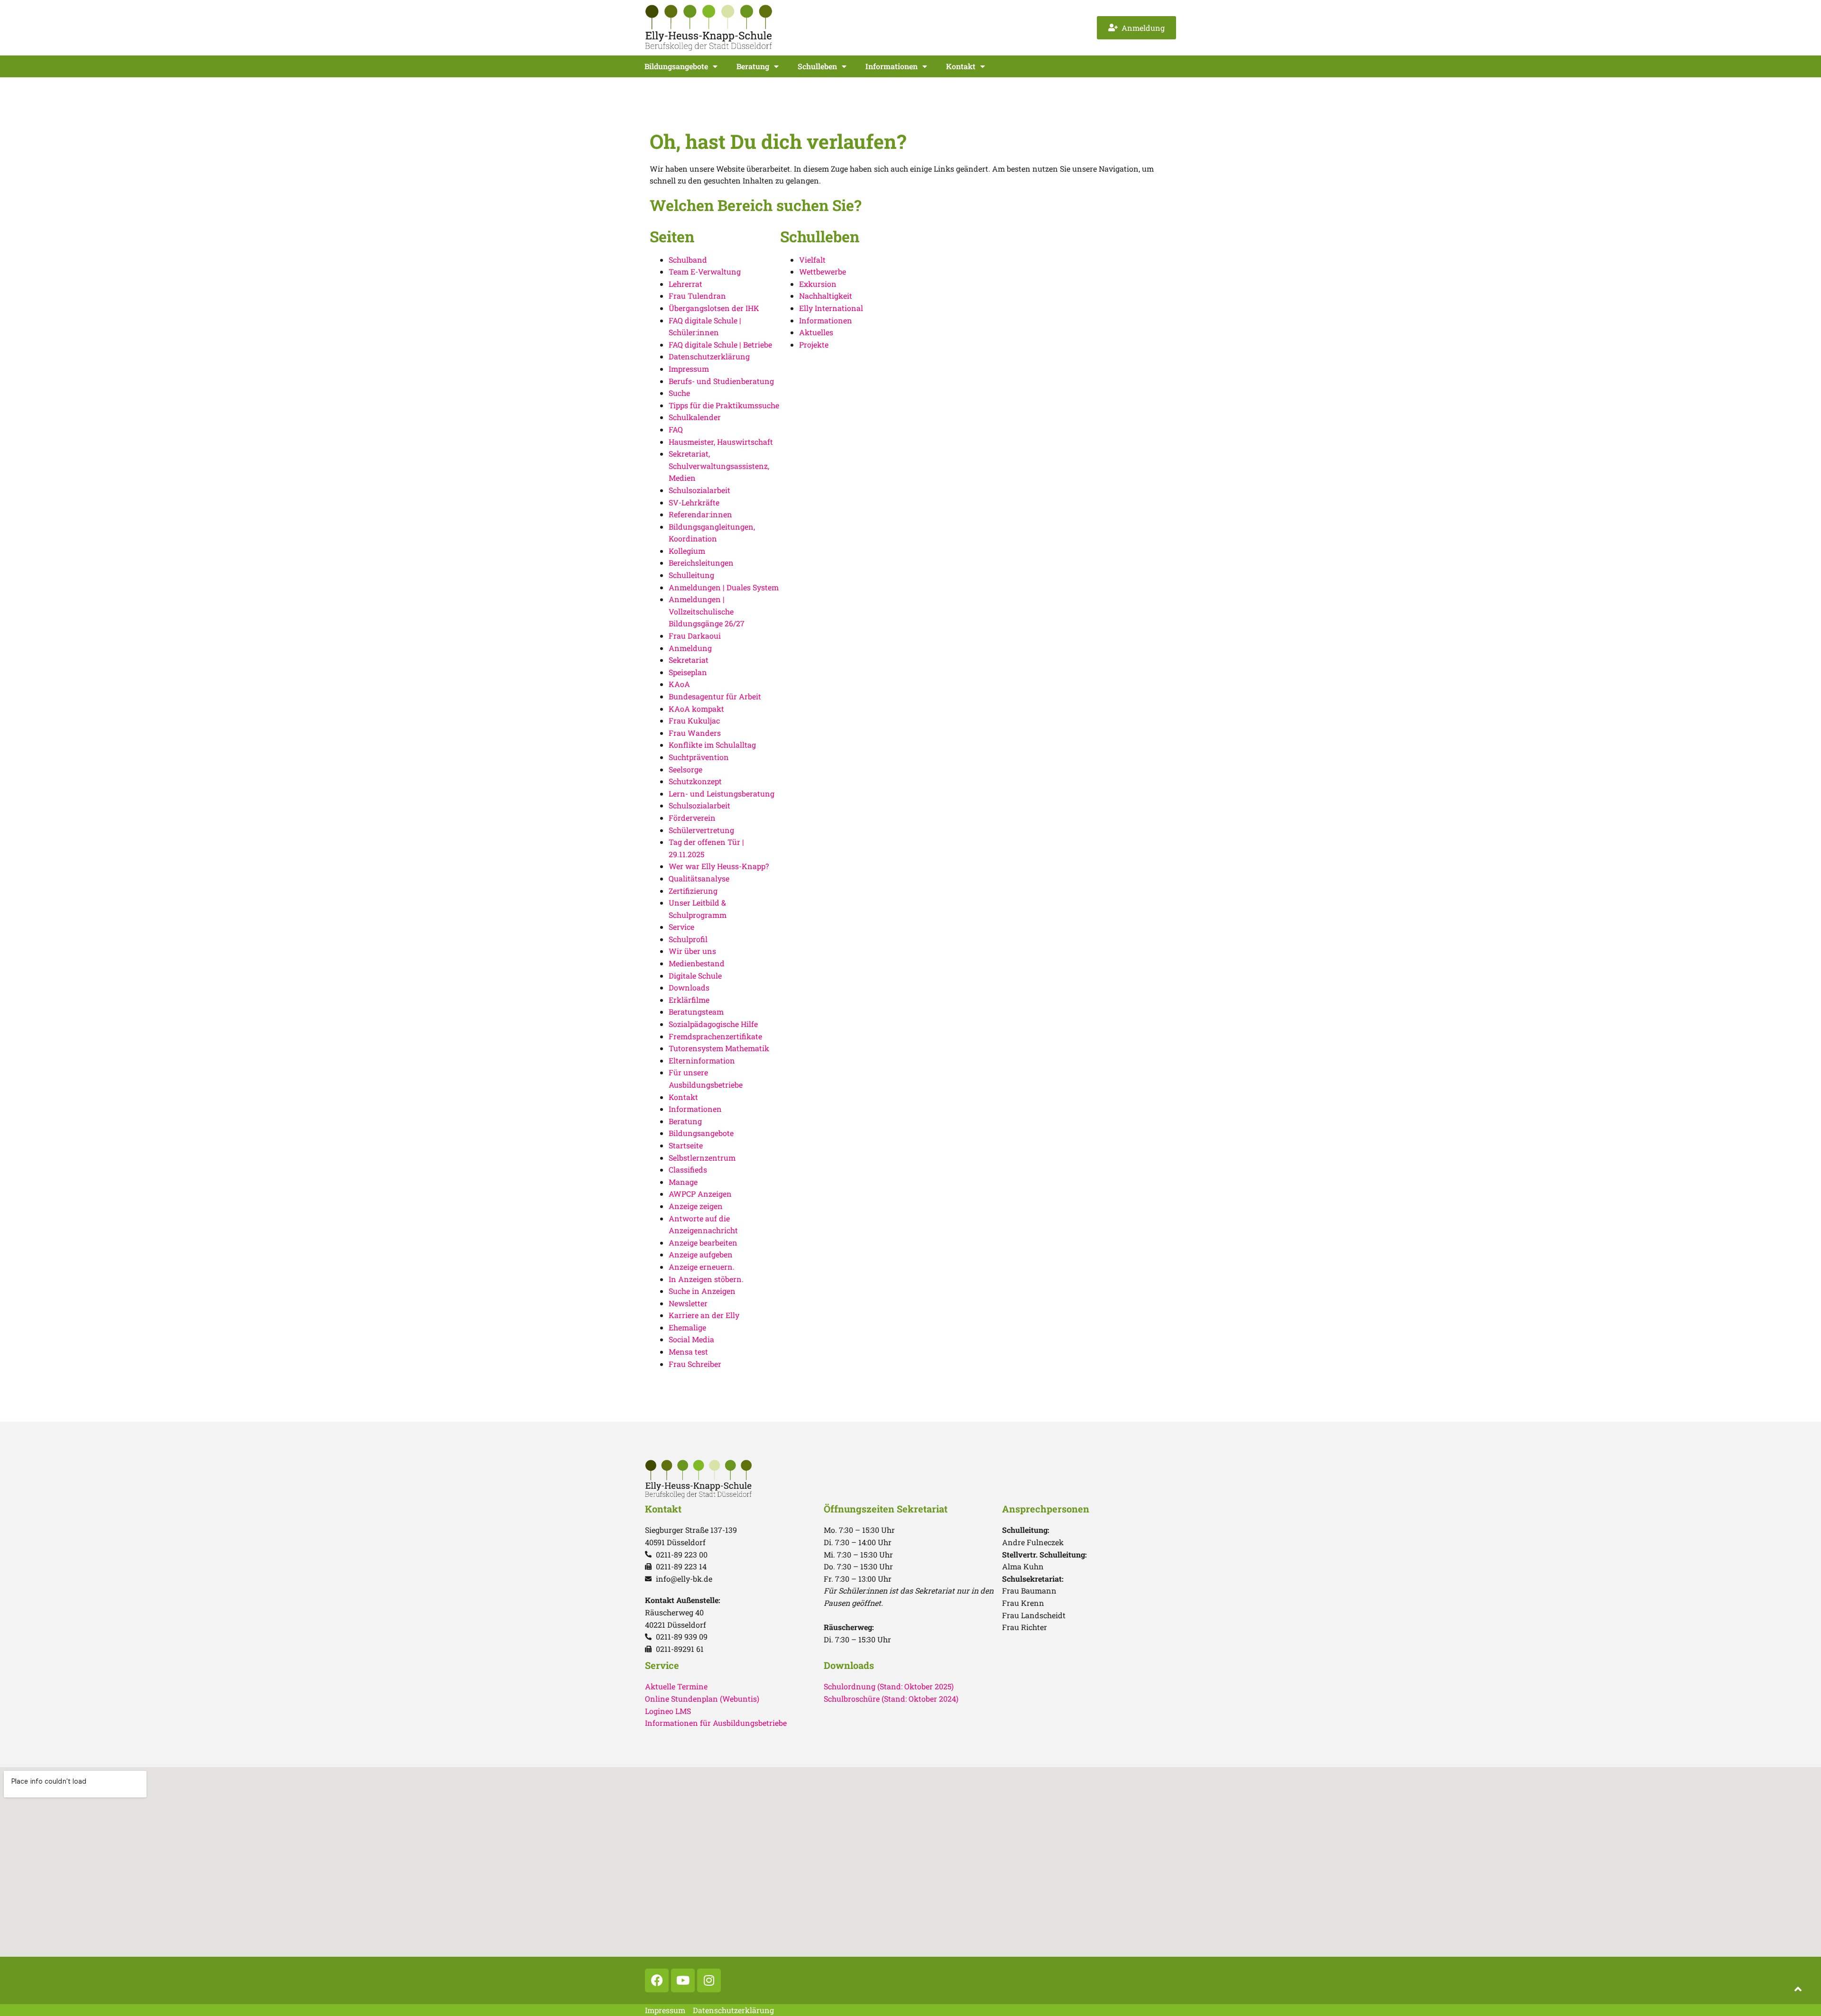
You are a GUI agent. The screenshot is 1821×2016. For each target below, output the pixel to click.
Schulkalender (695, 417)
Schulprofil (688, 939)
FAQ (676, 429)
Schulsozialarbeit (699, 490)
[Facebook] (657, 1980)
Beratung (753, 66)
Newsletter (688, 1303)
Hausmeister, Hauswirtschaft (721, 442)
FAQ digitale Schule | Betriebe (720, 344)
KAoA (679, 684)
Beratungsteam (696, 1012)
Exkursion (818, 284)
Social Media (691, 1339)
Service (681, 927)
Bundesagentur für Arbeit (715, 696)
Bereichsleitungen (701, 563)
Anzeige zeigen (696, 1206)
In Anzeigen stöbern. (706, 1279)
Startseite (686, 1145)
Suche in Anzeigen (702, 1291)
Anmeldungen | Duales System (724, 587)
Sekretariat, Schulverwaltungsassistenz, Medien (719, 466)
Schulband (688, 260)
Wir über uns (692, 951)
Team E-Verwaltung (705, 271)
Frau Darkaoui (695, 636)
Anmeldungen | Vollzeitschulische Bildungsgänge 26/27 (707, 611)
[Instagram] (709, 1980)
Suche (679, 393)
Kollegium (687, 551)
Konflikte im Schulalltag (712, 745)
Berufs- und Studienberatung (721, 381)
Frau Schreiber (695, 1364)
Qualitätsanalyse (699, 878)
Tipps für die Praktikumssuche (724, 405)
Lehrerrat (685, 284)
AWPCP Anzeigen (700, 1194)
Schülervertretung (701, 830)
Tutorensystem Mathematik (719, 1048)
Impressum (689, 369)
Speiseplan (688, 672)
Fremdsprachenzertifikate (715, 1036)
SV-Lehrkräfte (694, 502)
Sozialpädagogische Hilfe (713, 1024)
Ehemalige (687, 1327)
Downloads (689, 987)
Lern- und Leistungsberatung (722, 793)
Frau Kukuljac (694, 720)
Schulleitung (691, 575)
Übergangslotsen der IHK (714, 308)
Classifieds (688, 1169)
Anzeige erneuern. (702, 1267)
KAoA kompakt (696, 709)
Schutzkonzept (695, 781)
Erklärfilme (689, 1000)
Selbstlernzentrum (702, 1158)
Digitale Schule (695, 976)
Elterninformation (702, 1060)
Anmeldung (690, 648)
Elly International (831, 308)
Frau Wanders (695, 733)
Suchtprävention (699, 757)
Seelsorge (685, 769)
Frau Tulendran (697, 296)
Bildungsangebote (676, 66)
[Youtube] (683, 1980)
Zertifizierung (693, 891)
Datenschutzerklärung (709, 356)
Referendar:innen (700, 514)
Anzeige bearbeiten (703, 1242)
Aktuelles (816, 332)
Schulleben (817, 66)
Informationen (892, 66)
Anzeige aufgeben (701, 1254)
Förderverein (692, 818)
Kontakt (961, 66)
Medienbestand (697, 963)
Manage (683, 1182)
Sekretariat (689, 660)
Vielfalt (812, 260)
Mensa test (688, 1352)
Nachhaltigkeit (826, 296)
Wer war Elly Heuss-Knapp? (719, 866)
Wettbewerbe (823, 271)
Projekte (814, 344)
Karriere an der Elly (704, 1315)
